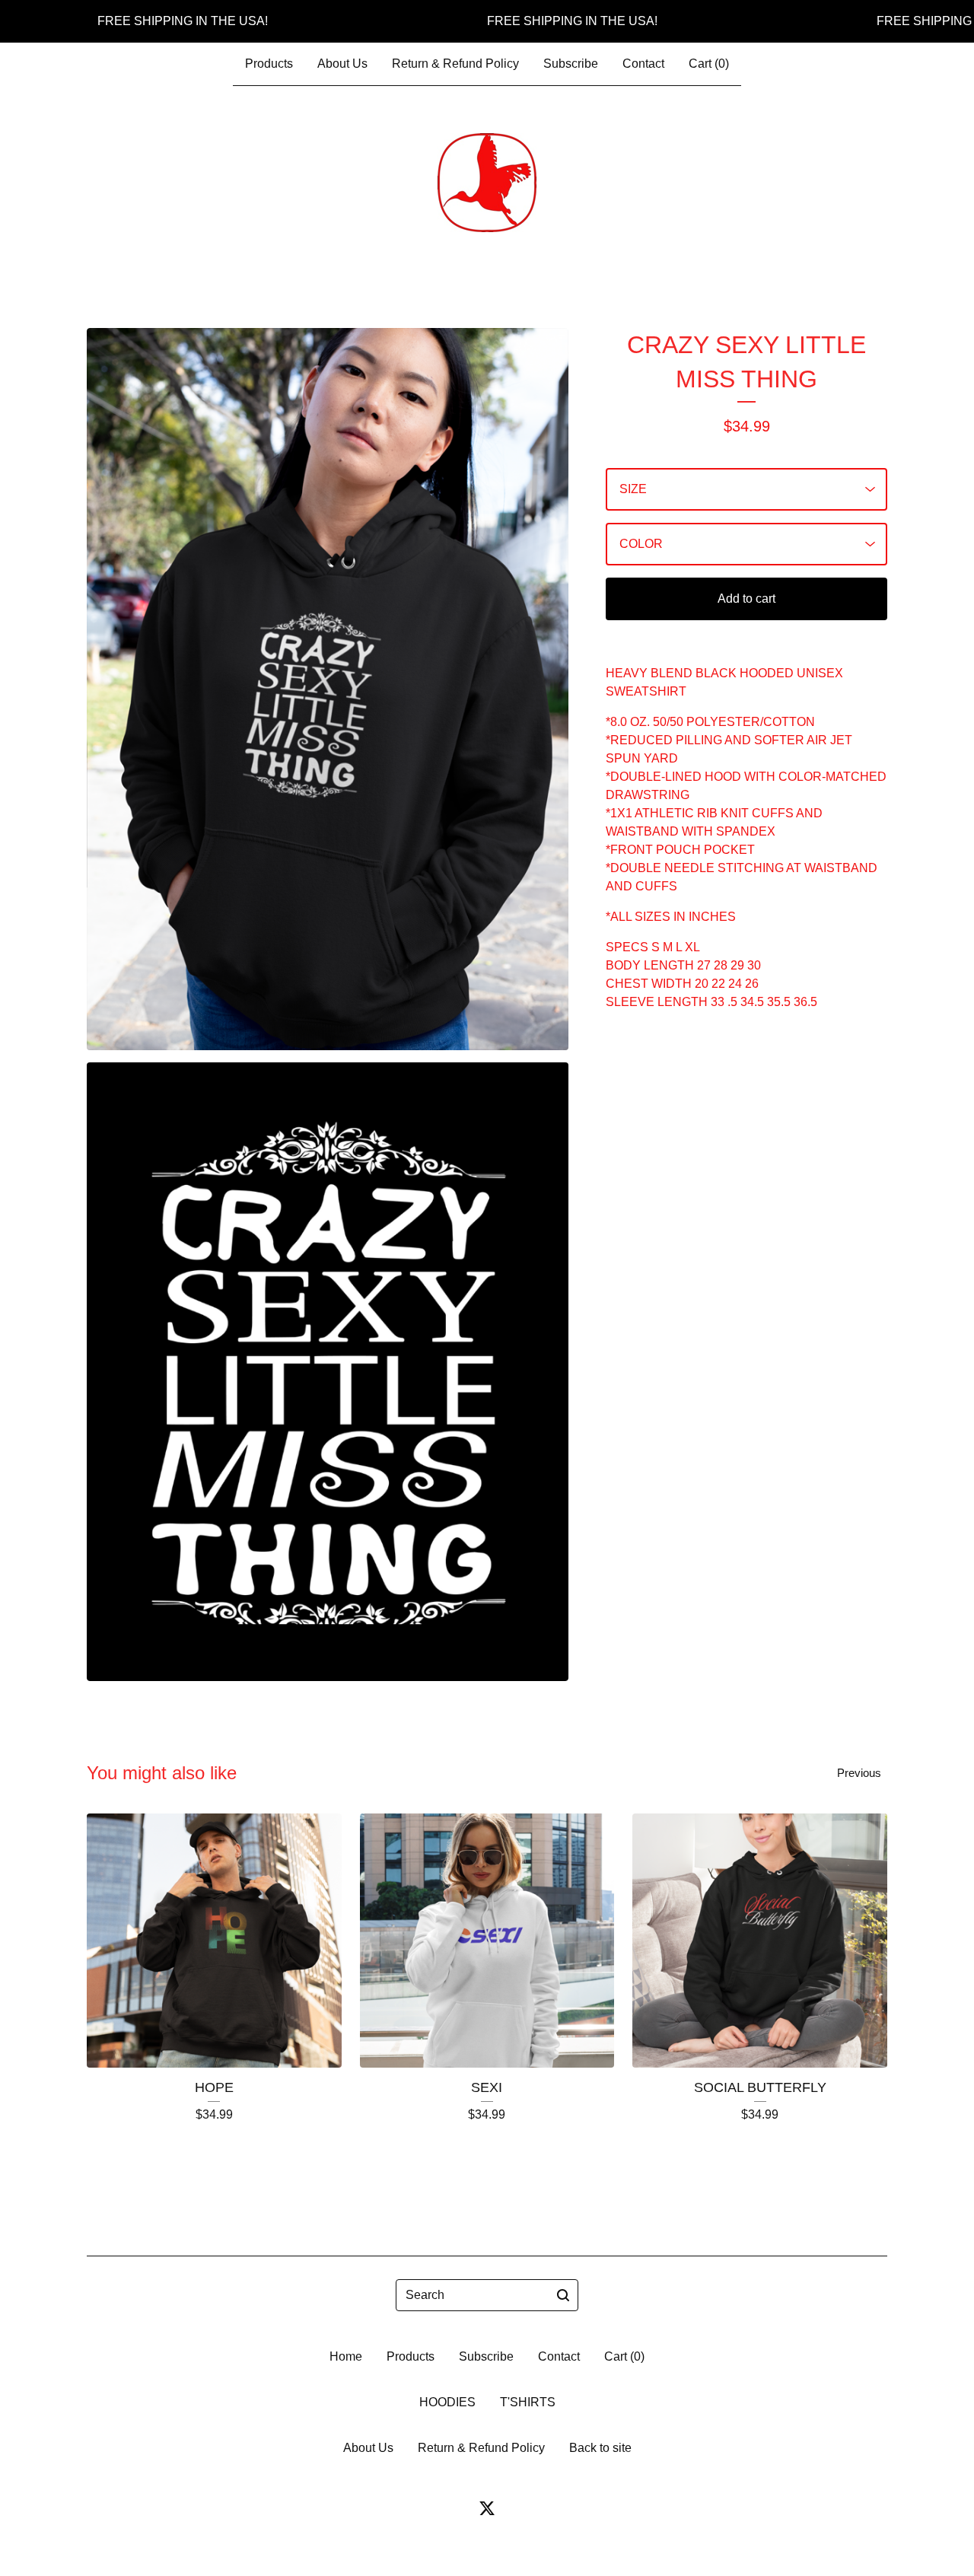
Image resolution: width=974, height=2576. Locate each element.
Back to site (600, 2448)
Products (269, 64)
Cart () (709, 64)
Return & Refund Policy (455, 64)
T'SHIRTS (528, 2402)
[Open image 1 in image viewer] (328, 689)
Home (346, 2356)
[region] (487, 21)
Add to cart (746, 599)
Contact (643, 64)
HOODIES (447, 2402)
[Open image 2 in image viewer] (328, 1372)
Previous (859, 1773)
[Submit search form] (563, 2295)
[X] (487, 2508)
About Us (342, 64)
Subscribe (571, 64)
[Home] (487, 183)
